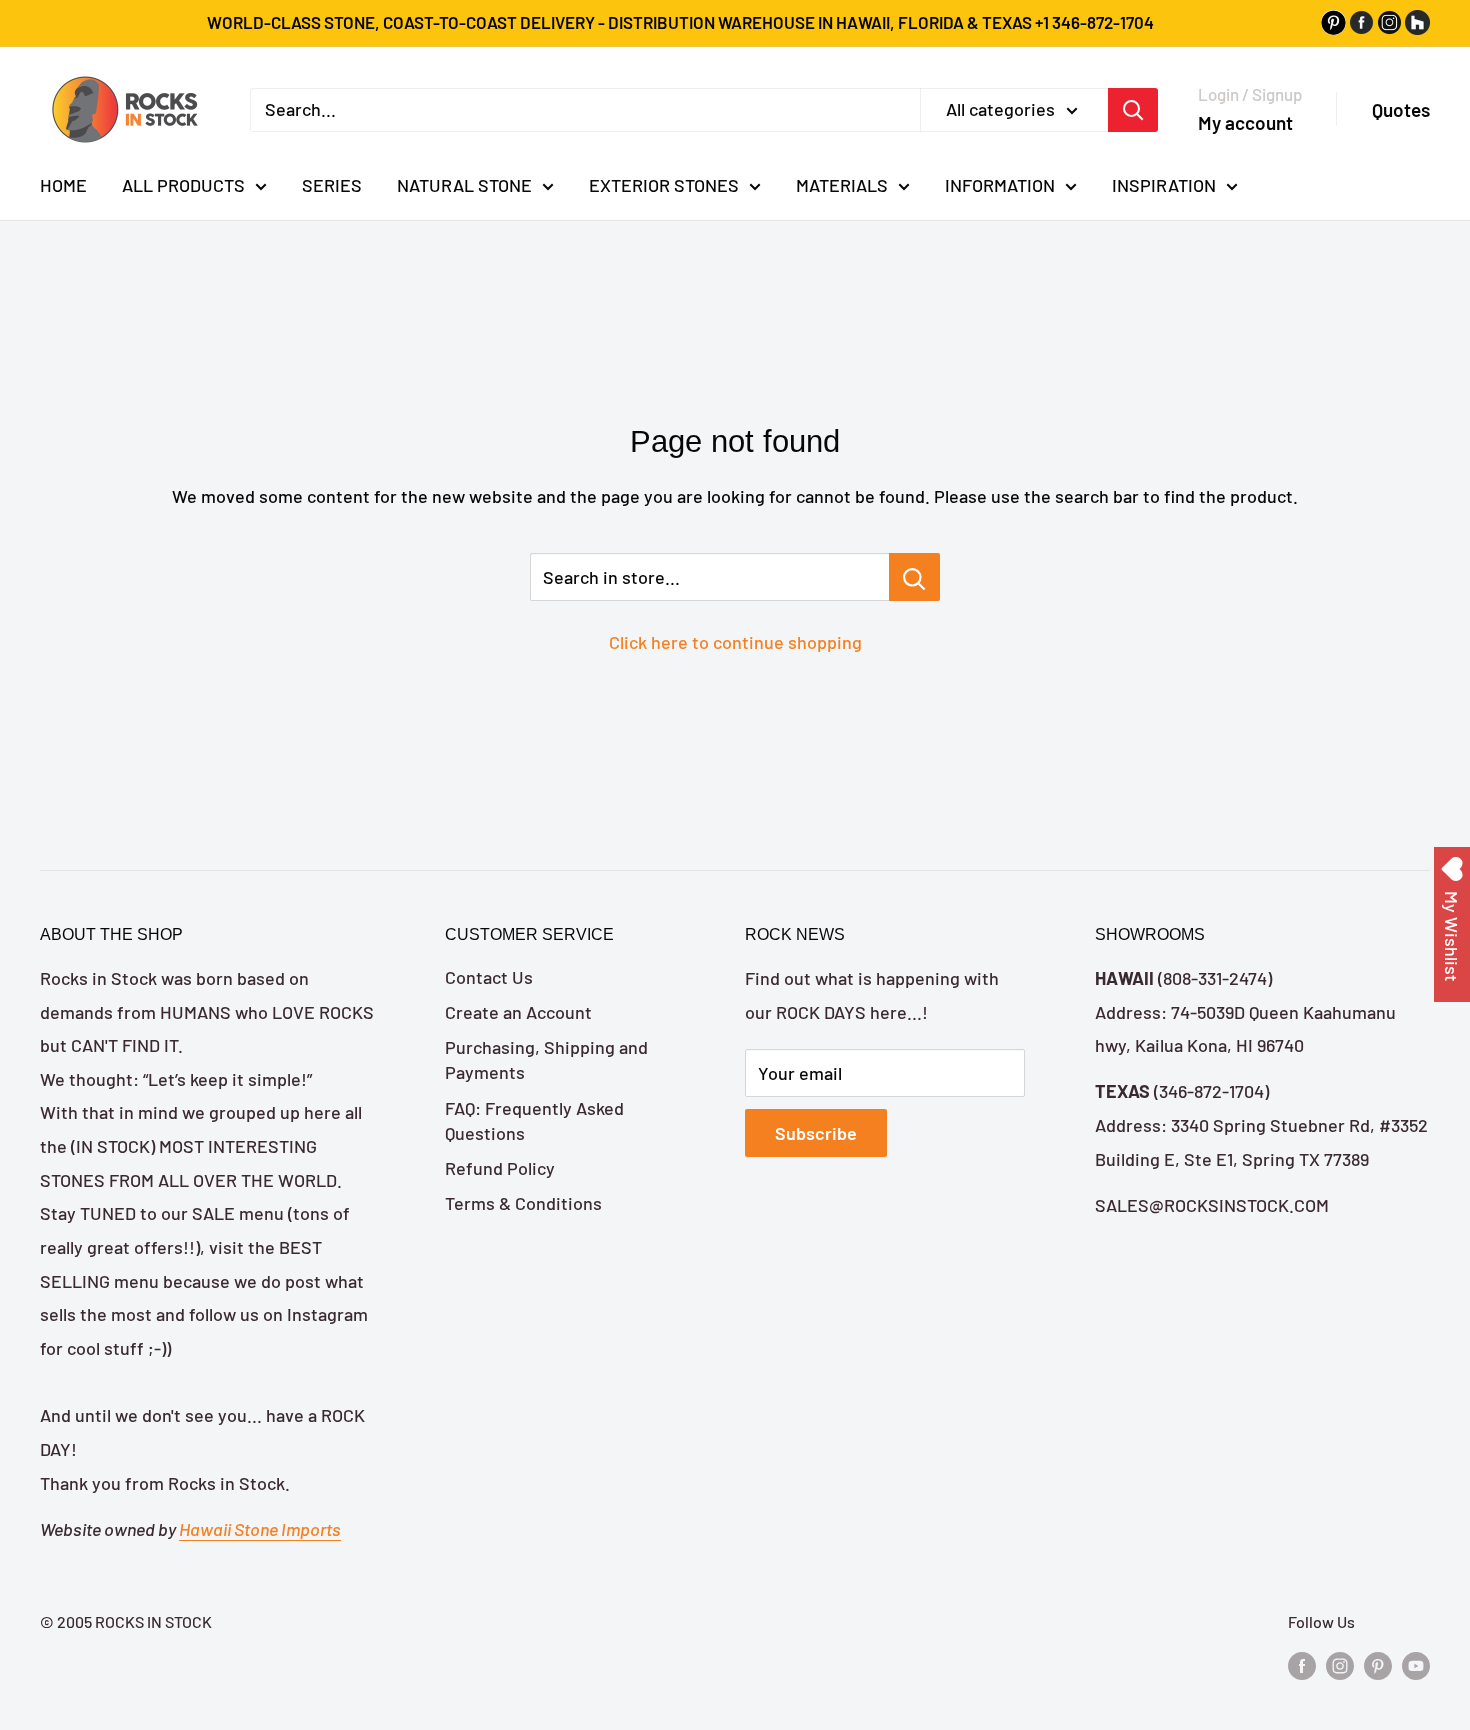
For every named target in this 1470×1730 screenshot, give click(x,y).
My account (1245, 121)
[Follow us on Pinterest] (1378, 1664)
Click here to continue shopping (735, 642)
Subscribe (816, 1133)
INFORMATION (1000, 185)
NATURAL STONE (464, 185)
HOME (63, 185)
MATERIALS (842, 185)
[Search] (1133, 109)
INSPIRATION (1164, 185)
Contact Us (489, 977)
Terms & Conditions (523, 1203)
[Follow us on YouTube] (1416, 1664)
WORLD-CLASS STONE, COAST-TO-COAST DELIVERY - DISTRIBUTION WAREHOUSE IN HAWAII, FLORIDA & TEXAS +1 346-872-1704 (680, 22)
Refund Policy (500, 1168)
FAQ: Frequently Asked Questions (534, 1120)
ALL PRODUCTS (183, 185)
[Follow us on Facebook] (1302, 1664)
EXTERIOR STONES (664, 185)
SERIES (332, 185)
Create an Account (518, 1012)
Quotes (1401, 109)
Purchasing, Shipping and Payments (546, 1059)
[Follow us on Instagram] (1340, 1664)
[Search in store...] (914, 577)
